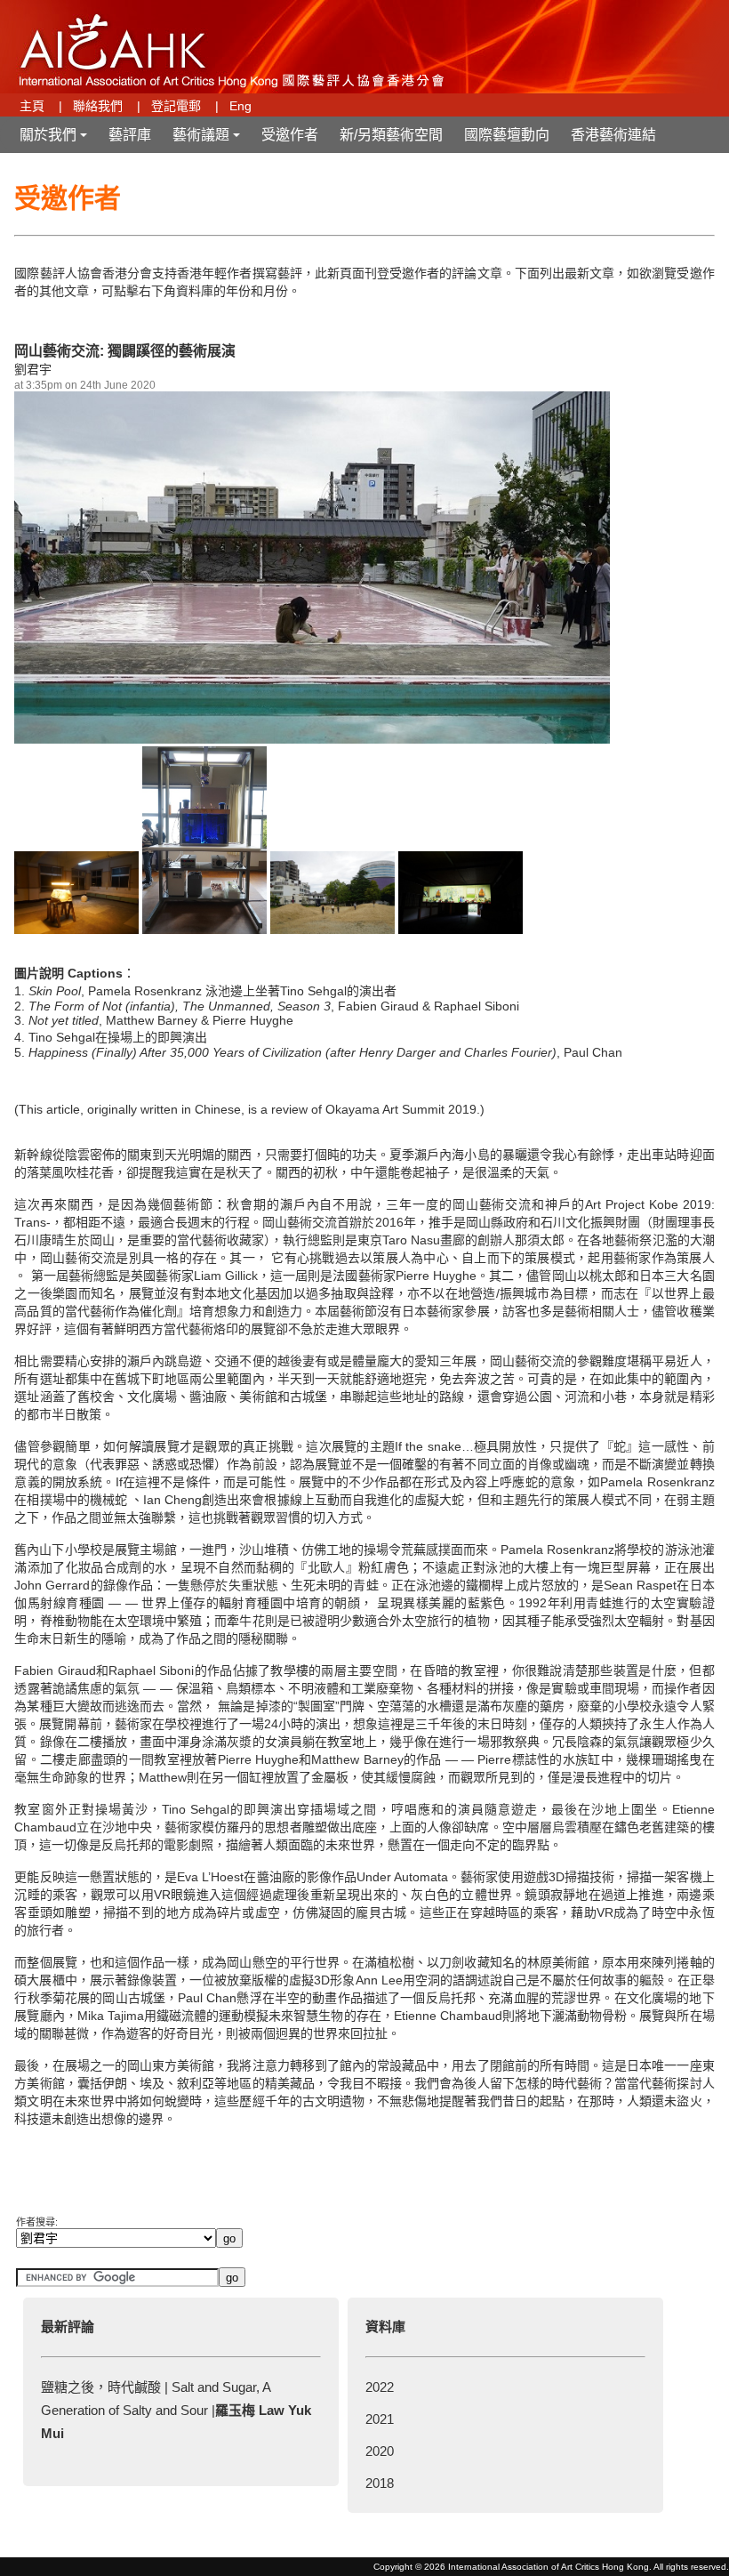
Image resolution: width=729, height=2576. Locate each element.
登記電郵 (176, 106)
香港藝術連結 (613, 135)
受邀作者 (290, 135)
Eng (240, 106)
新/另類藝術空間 (391, 135)
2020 (380, 2451)
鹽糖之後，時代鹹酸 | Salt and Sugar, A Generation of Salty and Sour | (176, 2410)
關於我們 (55, 140)
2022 (380, 2387)
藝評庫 (130, 135)
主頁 (32, 106)
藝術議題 (208, 140)
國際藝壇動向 (507, 135)
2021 (380, 2419)
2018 (380, 2483)
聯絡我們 (98, 106)
